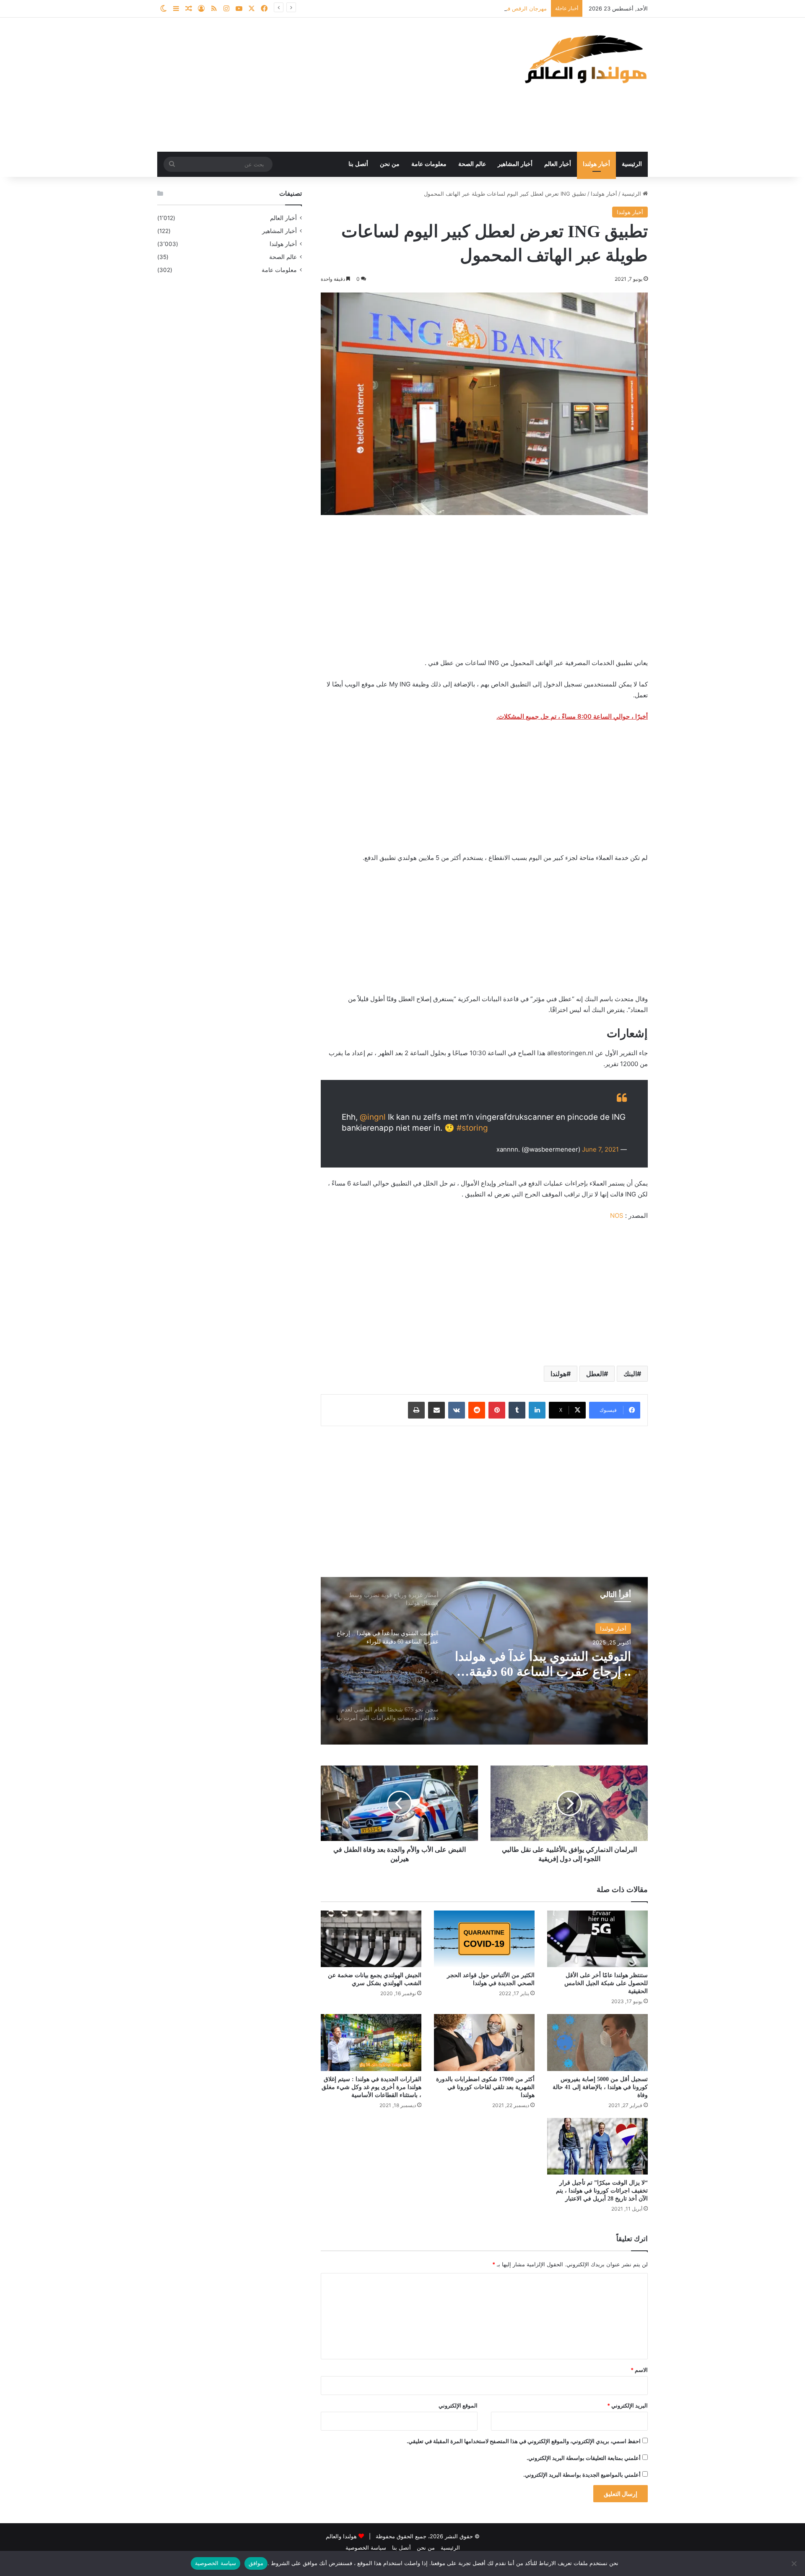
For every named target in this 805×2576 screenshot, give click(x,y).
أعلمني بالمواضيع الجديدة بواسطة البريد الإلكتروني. (582, 2475)
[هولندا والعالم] (585, 59)
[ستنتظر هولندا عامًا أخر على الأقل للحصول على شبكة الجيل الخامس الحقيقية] (597, 1939)
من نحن (390, 164)
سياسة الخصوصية (366, 2548)
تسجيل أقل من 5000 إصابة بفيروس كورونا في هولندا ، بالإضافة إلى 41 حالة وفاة (600, 2087)
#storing (472, 1128)
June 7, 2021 (600, 1149)
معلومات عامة (429, 164)
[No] (795, 2563)
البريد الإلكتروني (627, 2405)
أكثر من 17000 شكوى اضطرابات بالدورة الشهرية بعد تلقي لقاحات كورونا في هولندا (485, 2087)
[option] (484, 1661)
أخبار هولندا (596, 164)
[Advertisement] (319, 85)
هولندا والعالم (342, 2536)
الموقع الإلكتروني (458, 2405)
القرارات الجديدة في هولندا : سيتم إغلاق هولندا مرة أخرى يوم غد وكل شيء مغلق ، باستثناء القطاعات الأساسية (371, 2087)
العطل (595, 1374)
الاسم (639, 2370)
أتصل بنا (358, 164)
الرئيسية (632, 164)
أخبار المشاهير (515, 164)
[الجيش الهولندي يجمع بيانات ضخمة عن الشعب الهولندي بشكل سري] (371, 1939)
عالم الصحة (472, 164)
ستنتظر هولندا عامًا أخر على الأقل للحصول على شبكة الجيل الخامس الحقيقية (606, 1983)
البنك (630, 1374)
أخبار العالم (558, 164)
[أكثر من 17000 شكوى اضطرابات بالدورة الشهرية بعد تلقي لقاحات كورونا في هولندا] (484, 2042)
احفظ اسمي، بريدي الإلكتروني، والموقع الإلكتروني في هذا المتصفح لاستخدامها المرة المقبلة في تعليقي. (524, 2441)
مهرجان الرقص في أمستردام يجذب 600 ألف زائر (489, 8)
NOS (617, 1216)
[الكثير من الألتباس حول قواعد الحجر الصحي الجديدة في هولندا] (484, 1939)
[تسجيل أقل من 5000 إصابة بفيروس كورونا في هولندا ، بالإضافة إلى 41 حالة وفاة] (597, 2042)
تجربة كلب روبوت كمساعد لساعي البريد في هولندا (563, 1664)
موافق (256, 2563)
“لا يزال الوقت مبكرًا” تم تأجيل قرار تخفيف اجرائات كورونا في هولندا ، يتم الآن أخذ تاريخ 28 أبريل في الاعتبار (602, 2191)
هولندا (558, 1374)
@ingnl (373, 1117)
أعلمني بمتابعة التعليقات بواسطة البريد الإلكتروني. (584, 2458)
